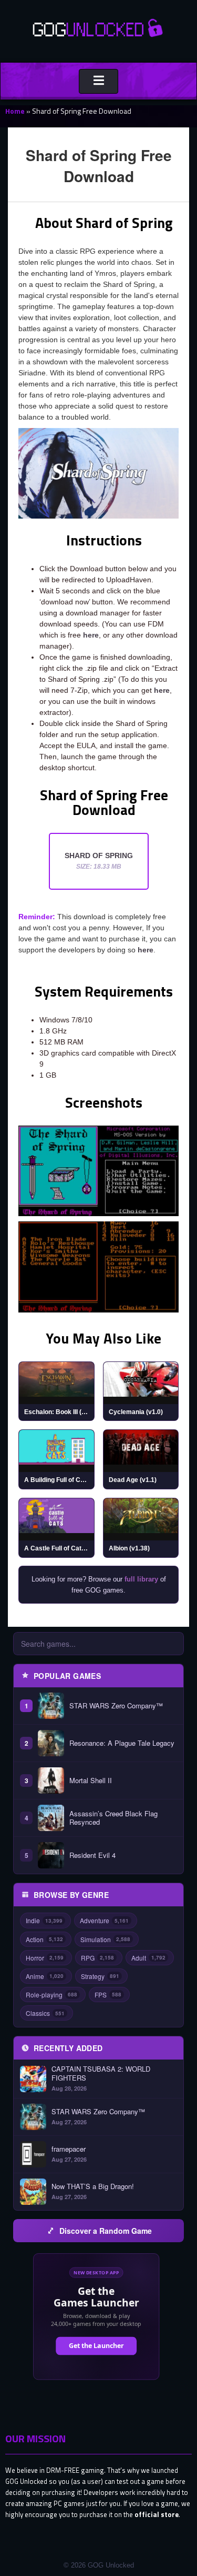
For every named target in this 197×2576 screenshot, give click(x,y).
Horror (45, 1958)
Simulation (105, 1939)
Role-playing (51, 1995)
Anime (45, 1976)
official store (157, 2514)
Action (44, 1939)
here (91, 635)
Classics (45, 2013)
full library (141, 1579)
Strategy (100, 1976)
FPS (108, 1995)
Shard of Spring (99, 861)
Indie (44, 1920)
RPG (97, 1958)
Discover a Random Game (106, 2231)
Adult (148, 1958)
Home (15, 111)
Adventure (104, 1920)
